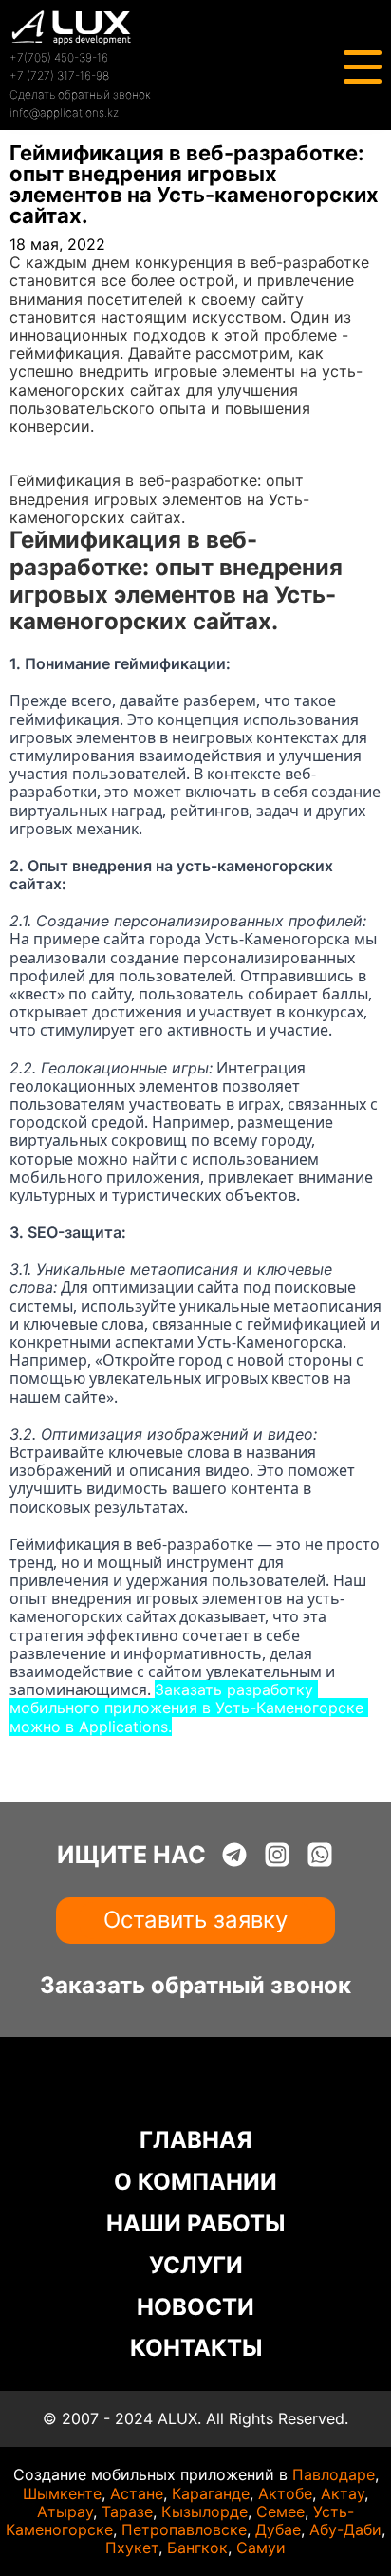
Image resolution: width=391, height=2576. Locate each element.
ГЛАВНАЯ (195, 2140)
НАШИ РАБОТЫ (195, 2223)
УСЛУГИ (196, 2265)
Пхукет (132, 2548)
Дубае (278, 2529)
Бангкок (197, 2548)
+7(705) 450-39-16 (59, 57)
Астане (137, 2493)
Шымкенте (62, 2493)
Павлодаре (334, 2474)
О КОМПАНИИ (195, 2182)
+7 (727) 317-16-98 (59, 75)
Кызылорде (205, 2511)
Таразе (127, 2511)
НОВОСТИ (195, 2307)
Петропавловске (184, 2529)
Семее (280, 2511)
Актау (343, 2493)
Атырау (65, 2511)
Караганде (211, 2493)
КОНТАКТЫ (196, 2348)
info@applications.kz (64, 112)
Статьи (37, 462)
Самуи (261, 2548)
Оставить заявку (195, 1920)
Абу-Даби (345, 2529)
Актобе (285, 2493)
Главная (39, 444)
